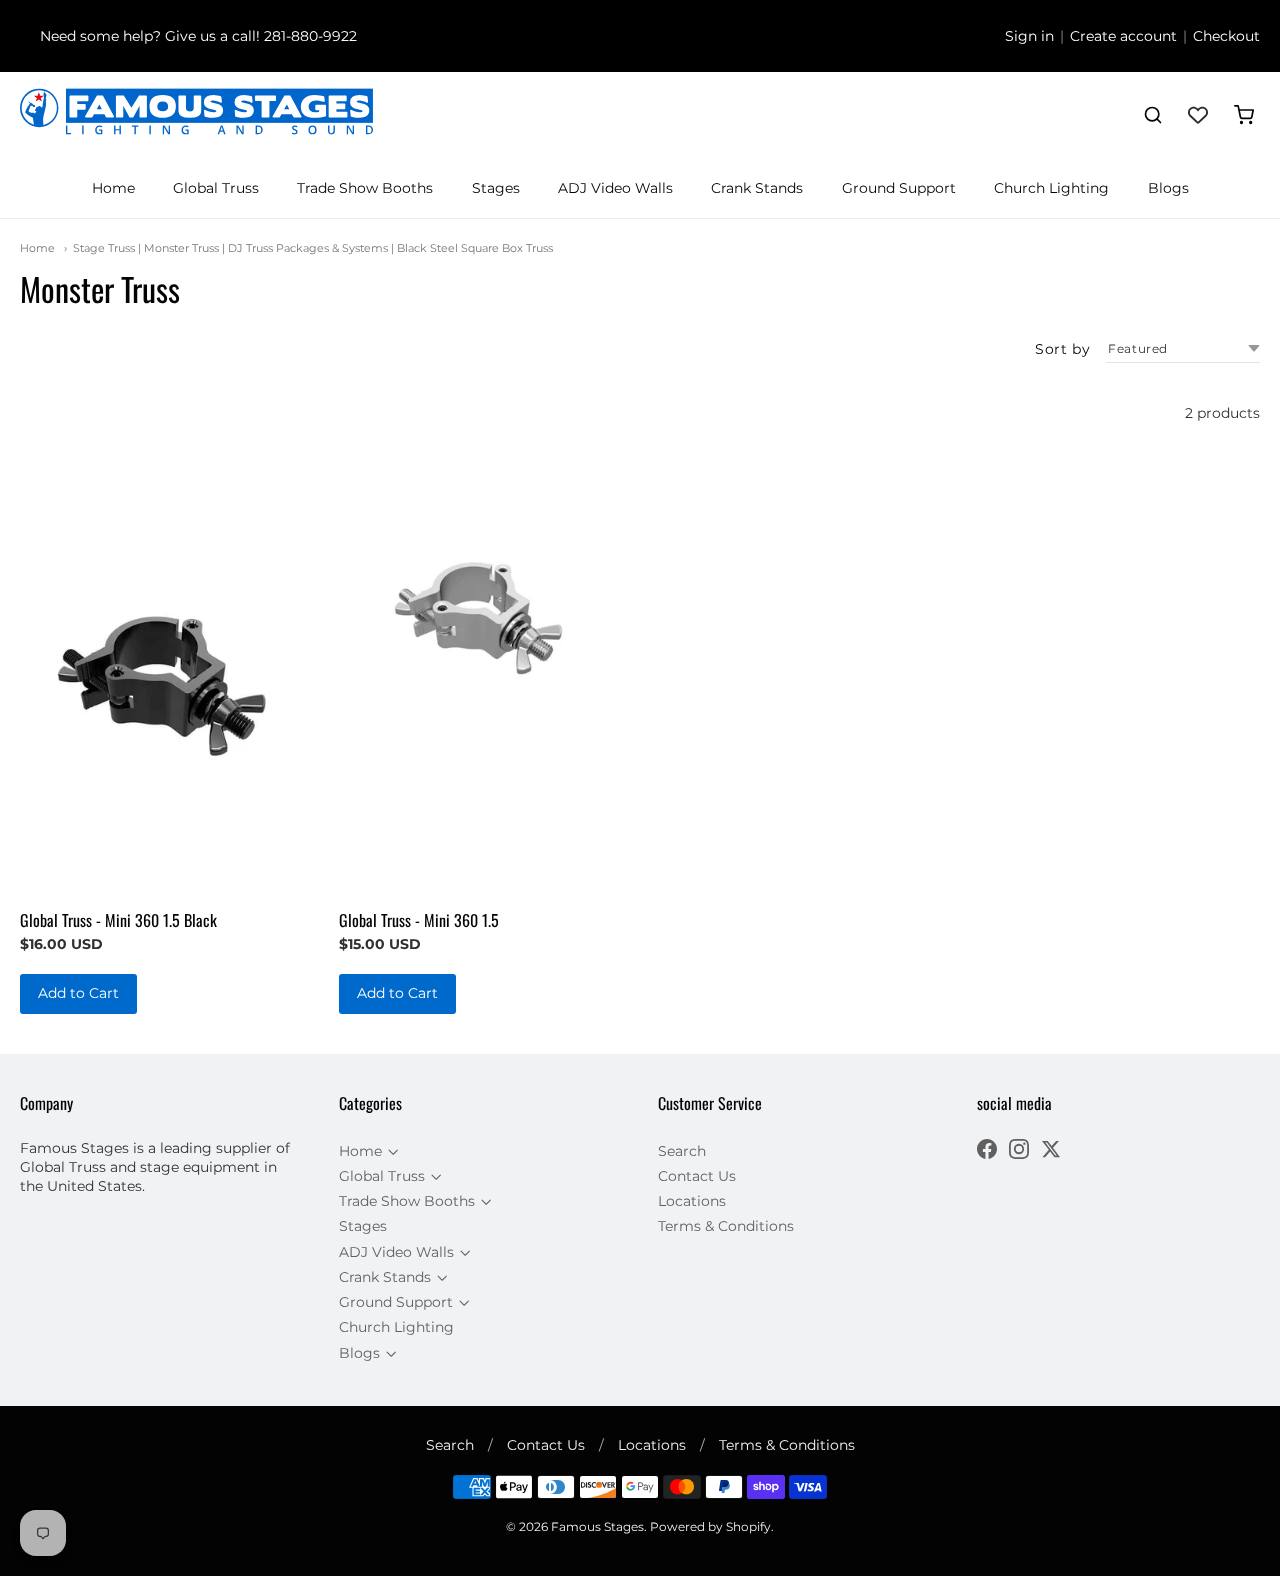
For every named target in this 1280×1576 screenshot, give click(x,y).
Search (682, 1151)
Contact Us (697, 1176)
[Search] (1153, 115)
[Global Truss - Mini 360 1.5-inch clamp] (480, 612)
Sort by (1062, 349)
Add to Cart (78, 993)
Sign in (1029, 36)
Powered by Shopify (710, 1526)
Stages (496, 188)
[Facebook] (987, 1151)
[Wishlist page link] (1198, 115)
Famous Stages (597, 1526)
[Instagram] (1019, 1151)
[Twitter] (1051, 1151)
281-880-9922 (310, 36)
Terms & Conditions (726, 1226)
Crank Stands (757, 188)
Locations (692, 1201)
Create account (1123, 36)
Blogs (1168, 188)
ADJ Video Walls (615, 188)
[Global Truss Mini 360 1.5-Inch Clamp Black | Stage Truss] (161, 683)
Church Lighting (1051, 188)
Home (113, 188)
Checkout (1226, 36)
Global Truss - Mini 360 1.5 (419, 920)
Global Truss (216, 188)
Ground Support (899, 188)
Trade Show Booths (365, 188)
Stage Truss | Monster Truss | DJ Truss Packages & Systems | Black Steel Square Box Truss (313, 248)
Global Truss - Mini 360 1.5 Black (118, 920)
